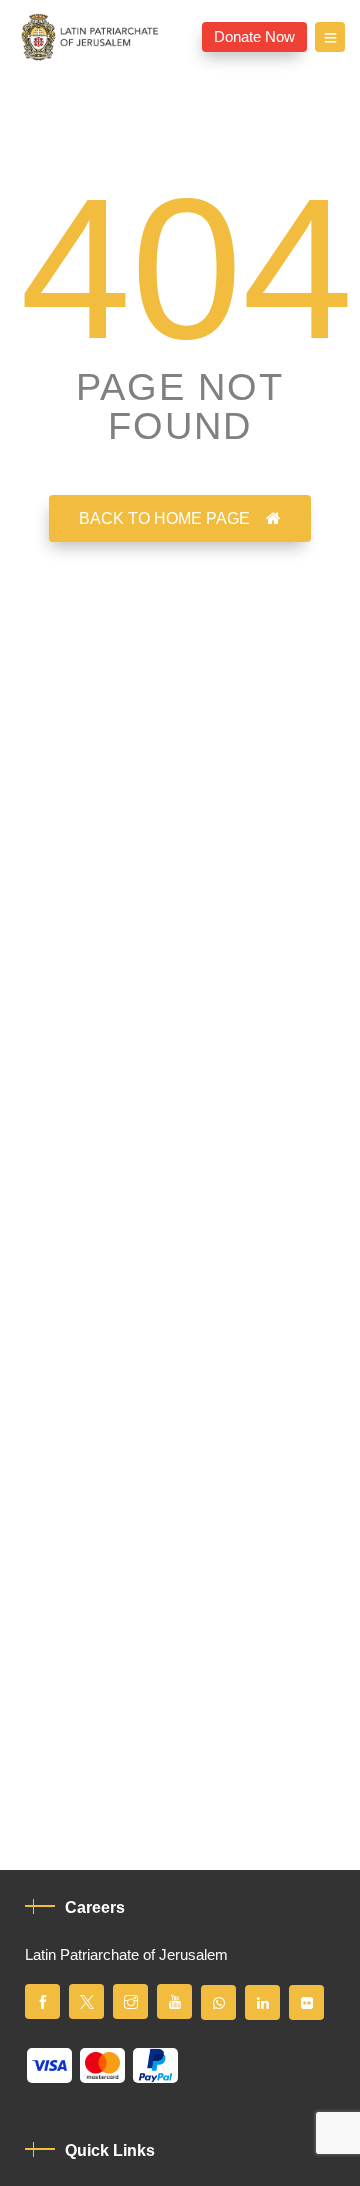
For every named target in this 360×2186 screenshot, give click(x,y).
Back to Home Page (164, 519)
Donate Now (254, 37)
